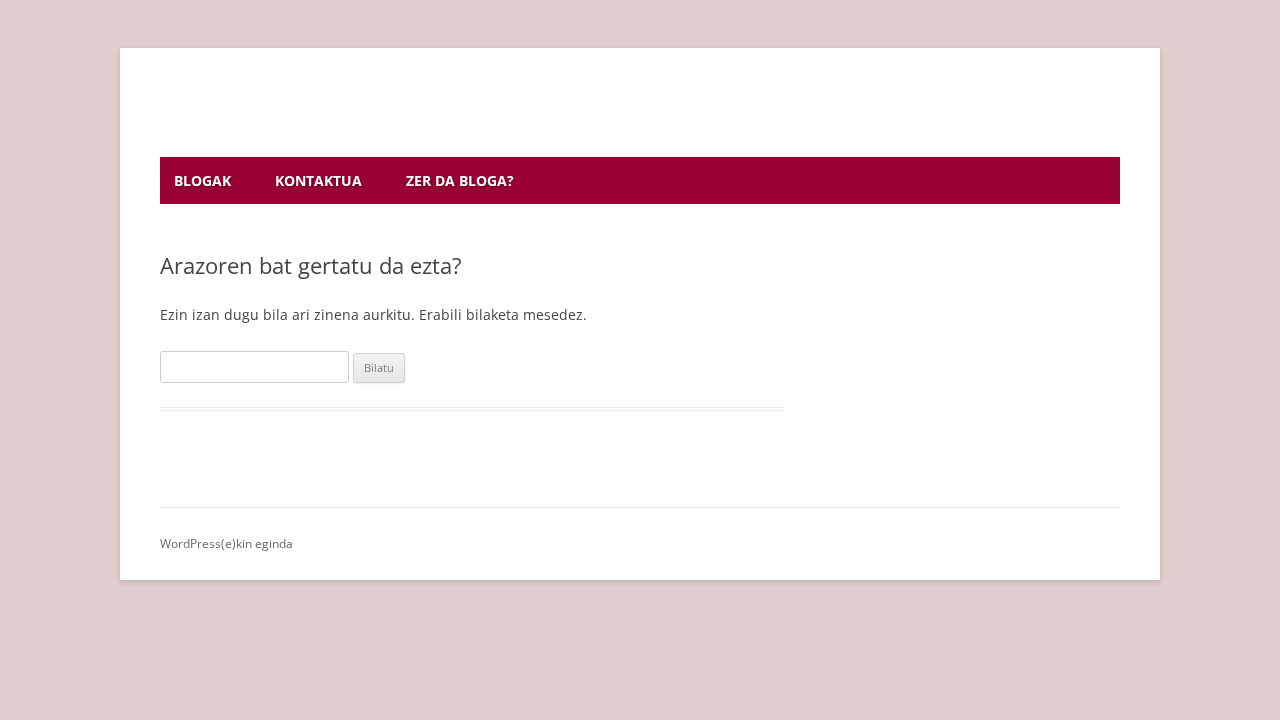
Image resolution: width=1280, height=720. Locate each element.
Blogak (202, 180)
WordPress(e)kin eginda (226, 543)
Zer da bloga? (460, 180)
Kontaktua (318, 180)
